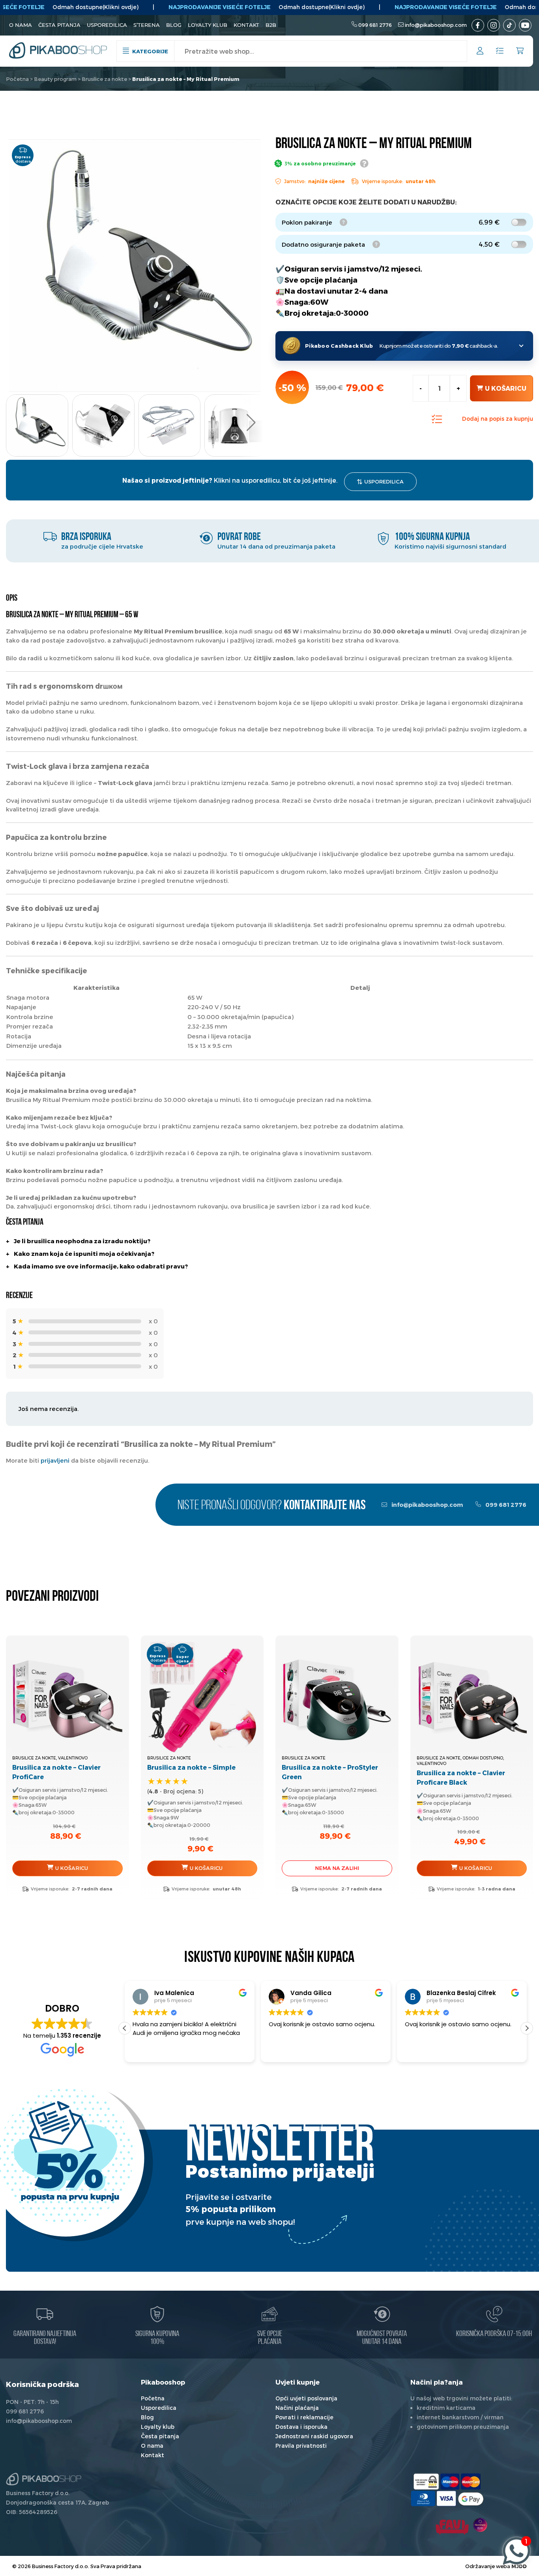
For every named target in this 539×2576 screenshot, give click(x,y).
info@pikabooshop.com (436, 25)
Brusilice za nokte (104, 79)
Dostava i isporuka (301, 2427)
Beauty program (55, 79)
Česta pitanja (59, 25)
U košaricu (506, 388)
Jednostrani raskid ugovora (314, 2436)
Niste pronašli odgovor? (272, 1506)
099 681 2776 (375, 25)
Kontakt (246, 25)
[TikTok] (509, 25)
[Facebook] (478, 25)
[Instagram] (494, 25)
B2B (271, 25)
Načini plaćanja (297, 2408)
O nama (21, 25)
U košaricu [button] (72, 1868)
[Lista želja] (500, 51)
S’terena (147, 25)
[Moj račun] (480, 52)
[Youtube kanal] (525, 25)
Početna (17, 79)
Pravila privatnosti (301, 2446)
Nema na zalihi (337, 1868)
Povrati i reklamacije (304, 2417)
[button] (251, 423)
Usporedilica (107, 25)
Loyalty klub (208, 25)
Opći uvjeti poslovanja (306, 2398)
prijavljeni (55, 1460)
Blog (174, 25)
